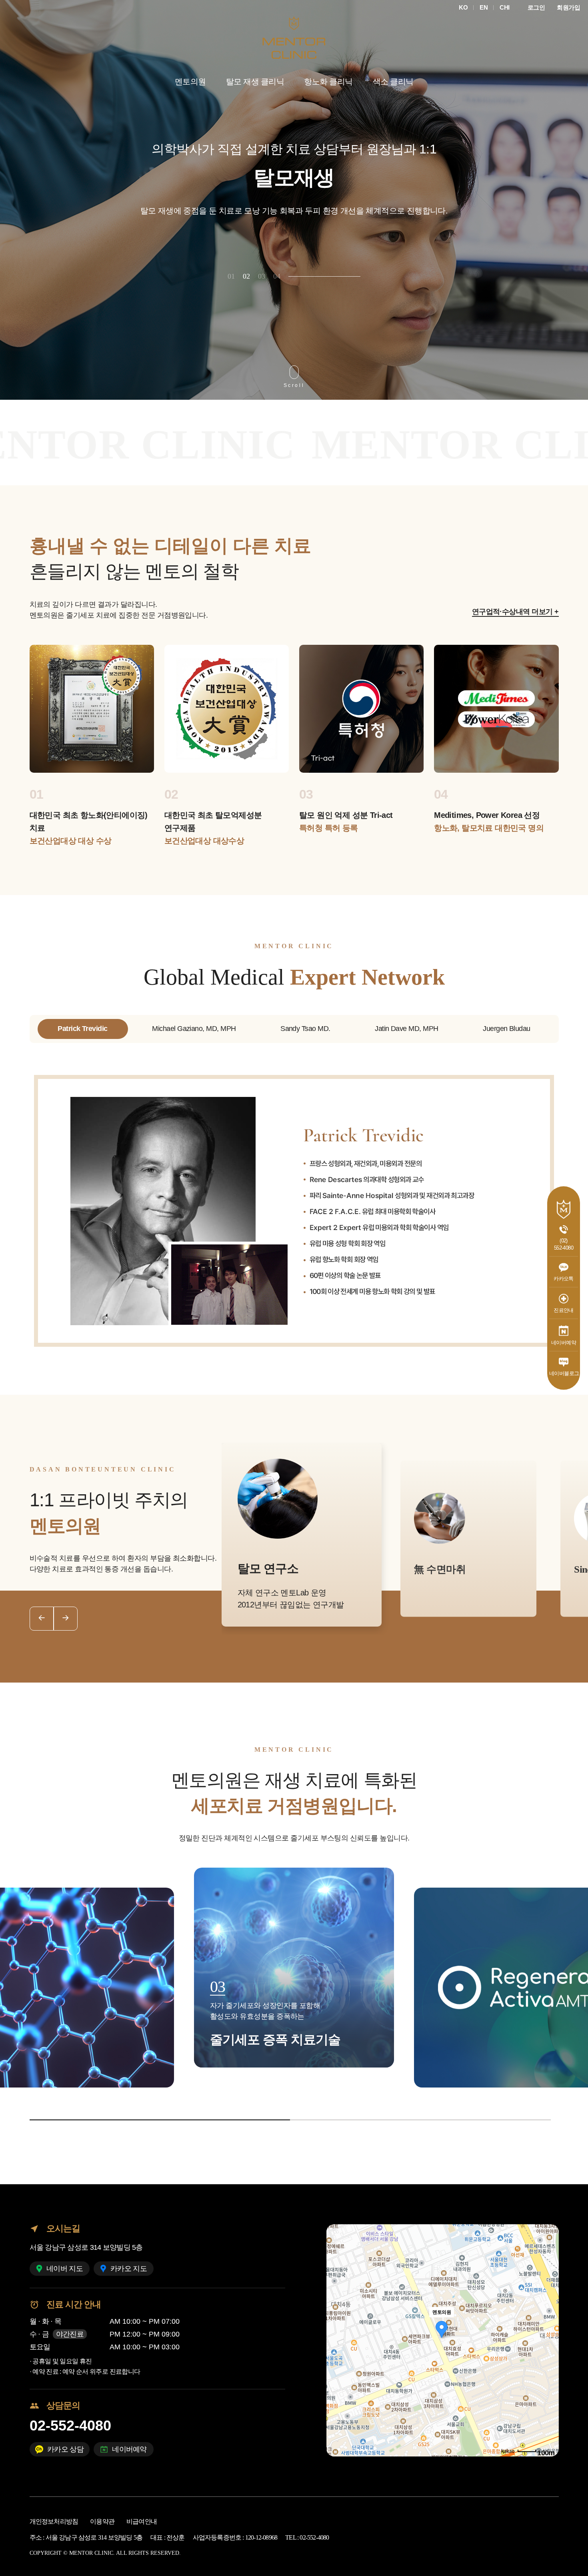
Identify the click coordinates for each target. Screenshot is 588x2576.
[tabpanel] (294, 200)
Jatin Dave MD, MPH (406, 1029)
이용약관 (102, 2521)
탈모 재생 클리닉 (255, 82)
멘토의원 (190, 82)
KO (463, 7)
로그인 (536, 7)
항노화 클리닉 (328, 82)
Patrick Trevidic (82, 1029)
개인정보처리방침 (54, 2521)
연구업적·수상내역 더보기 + (515, 612)
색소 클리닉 (393, 82)
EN (484, 7)
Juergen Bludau (506, 1029)
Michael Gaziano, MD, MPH (194, 1029)
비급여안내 (142, 2521)
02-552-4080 (70, 2425)
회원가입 (568, 7)
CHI (505, 7)
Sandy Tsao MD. (305, 1029)
